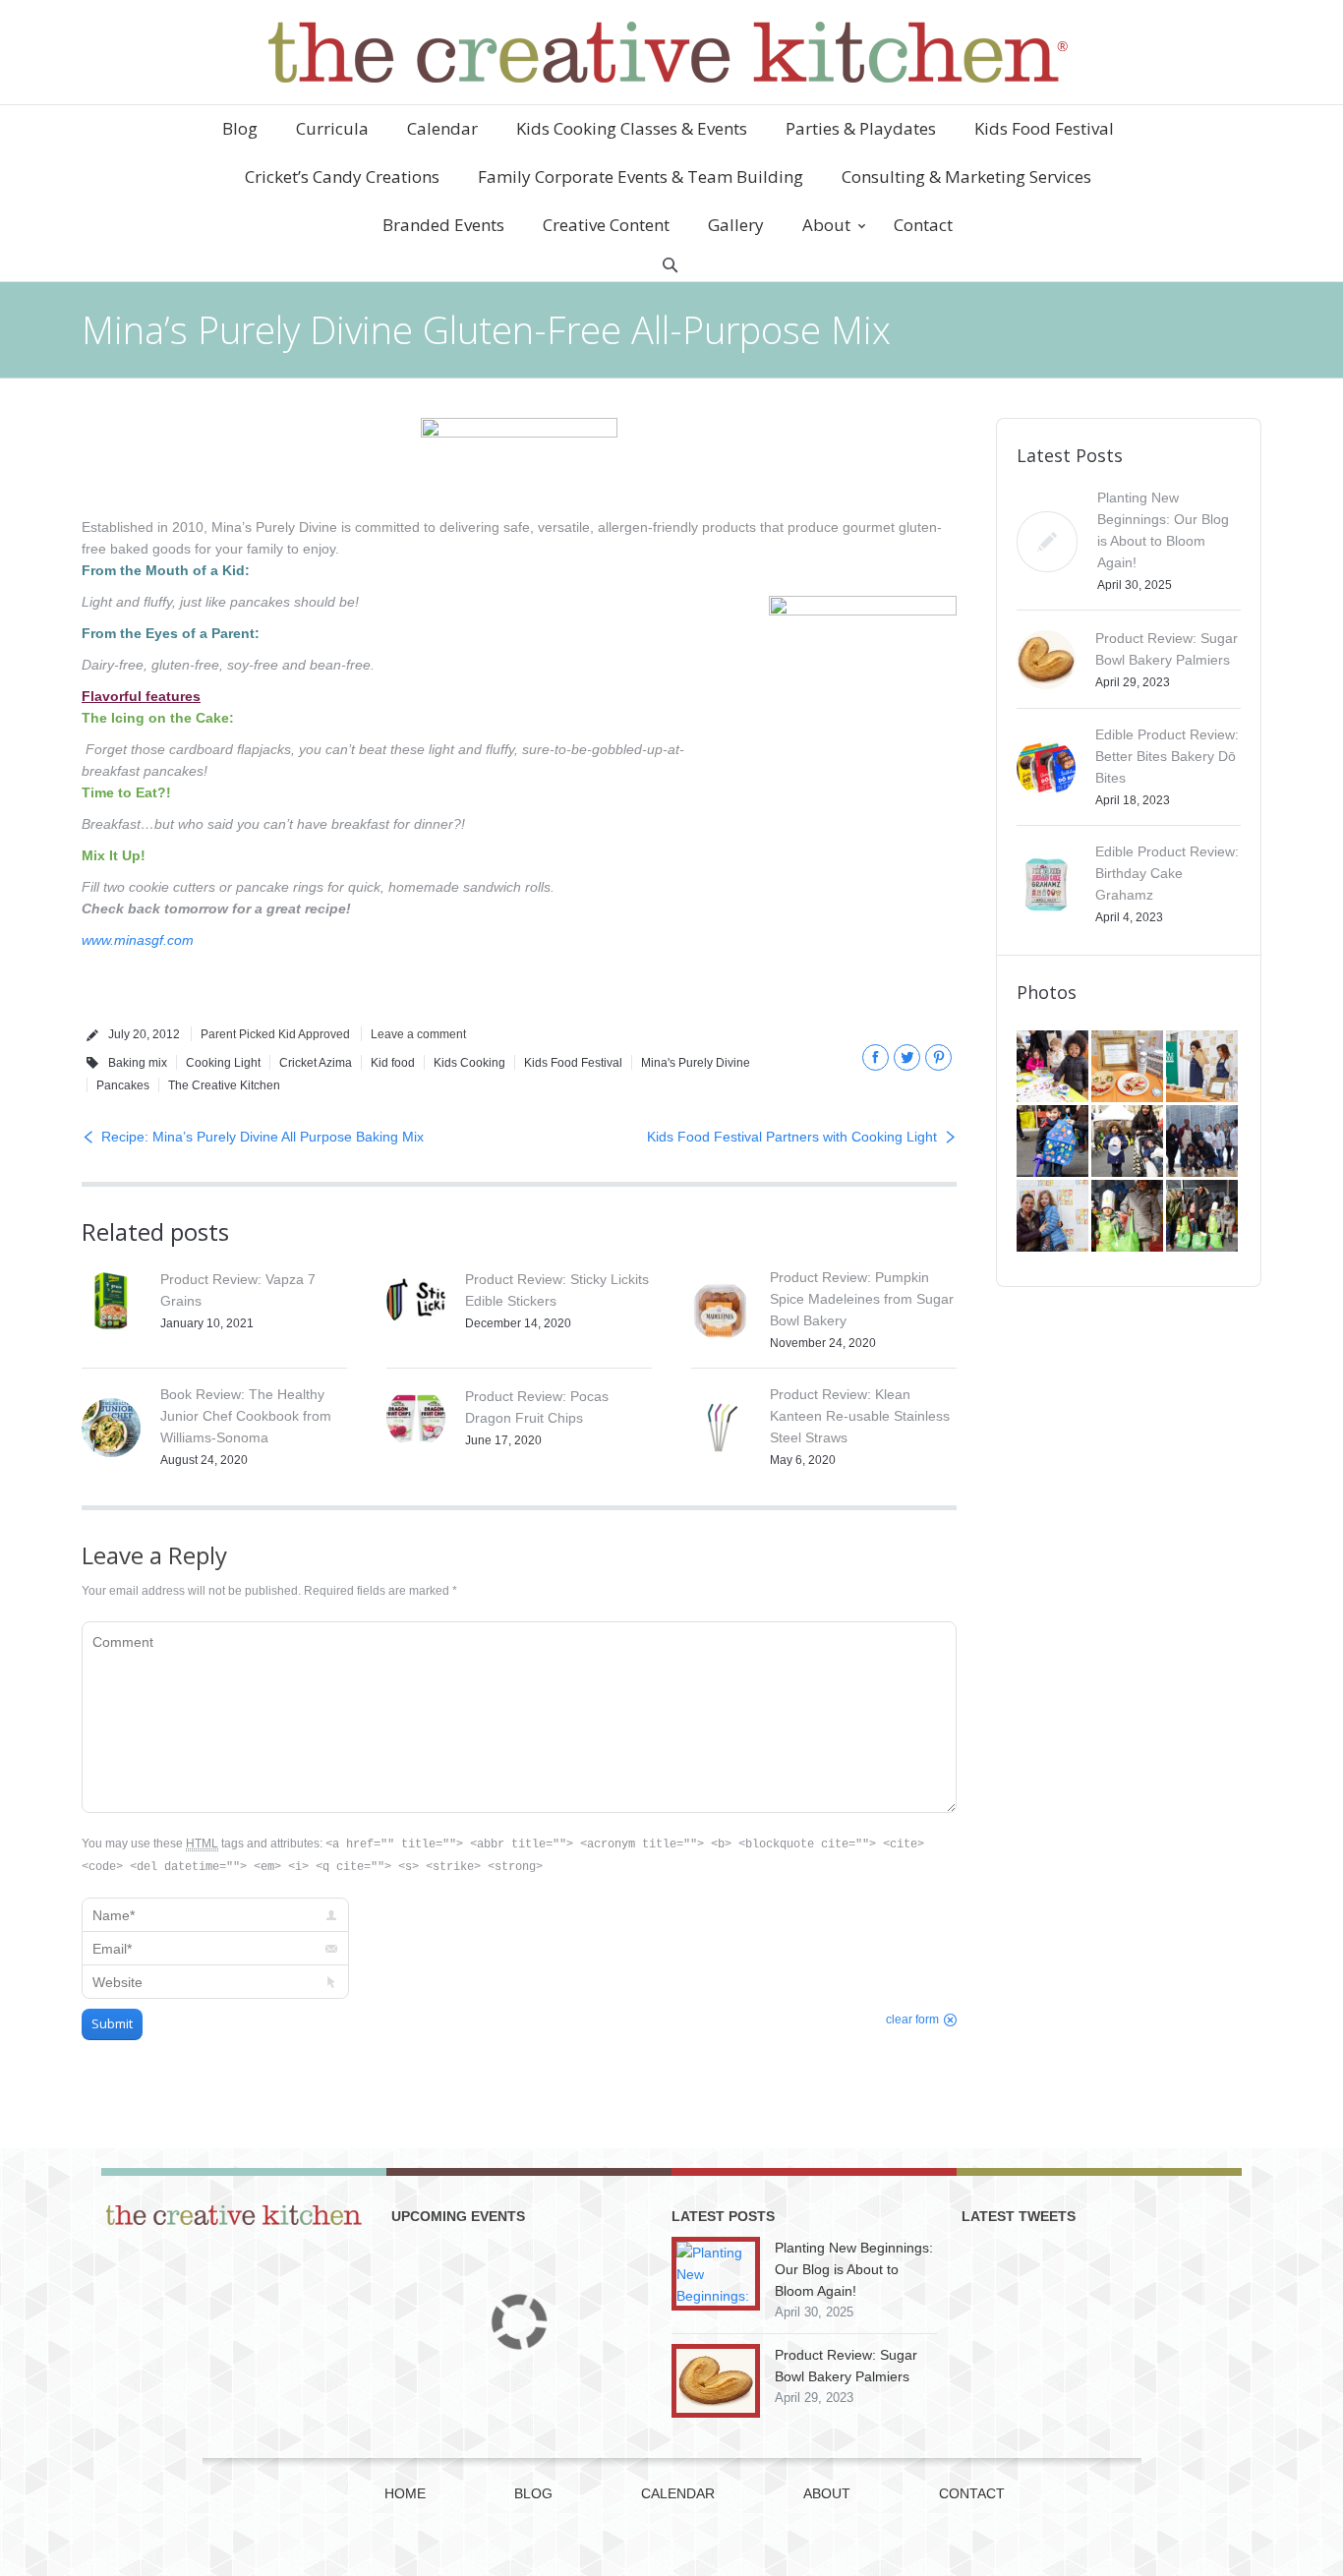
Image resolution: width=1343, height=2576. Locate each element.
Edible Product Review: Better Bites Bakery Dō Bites (1167, 756)
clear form (912, 2020)
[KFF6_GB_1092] (1203, 1142)
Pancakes (123, 1085)
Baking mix (138, 1063)
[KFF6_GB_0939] (1129, 1217)
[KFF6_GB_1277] (1129, 1068)
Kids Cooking (469, 1063)
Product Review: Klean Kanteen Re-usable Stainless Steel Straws (860, 1416)
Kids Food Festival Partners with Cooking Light (792, 1137)
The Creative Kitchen (224, 1085)
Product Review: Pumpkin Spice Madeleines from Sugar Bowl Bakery (862, 1299)
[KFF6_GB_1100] (1129, 1142)
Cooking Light (223, 1063)
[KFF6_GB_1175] (1203, 1068)
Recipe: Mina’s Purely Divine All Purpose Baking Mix (263, 1137)
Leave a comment (418, 1034)
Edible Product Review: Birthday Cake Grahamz (1167, 873)
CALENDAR (678, 2493)
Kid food (393, 1063)
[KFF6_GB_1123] (1054, 1142)
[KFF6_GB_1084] (1054, 1217)
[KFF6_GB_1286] (1054, 1068)
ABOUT (827, 2493)
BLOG (533, 2493)
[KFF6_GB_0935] (1203, 1217)
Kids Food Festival (573, 1063)
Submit (112, 2023)
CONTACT (972, 2493)
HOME (405, 2493)
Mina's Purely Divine (696, 1063)
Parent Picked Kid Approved (275, 1034)
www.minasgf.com (138, 940)
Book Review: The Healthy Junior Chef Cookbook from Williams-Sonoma (246, 1416)
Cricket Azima (316, 1063)
